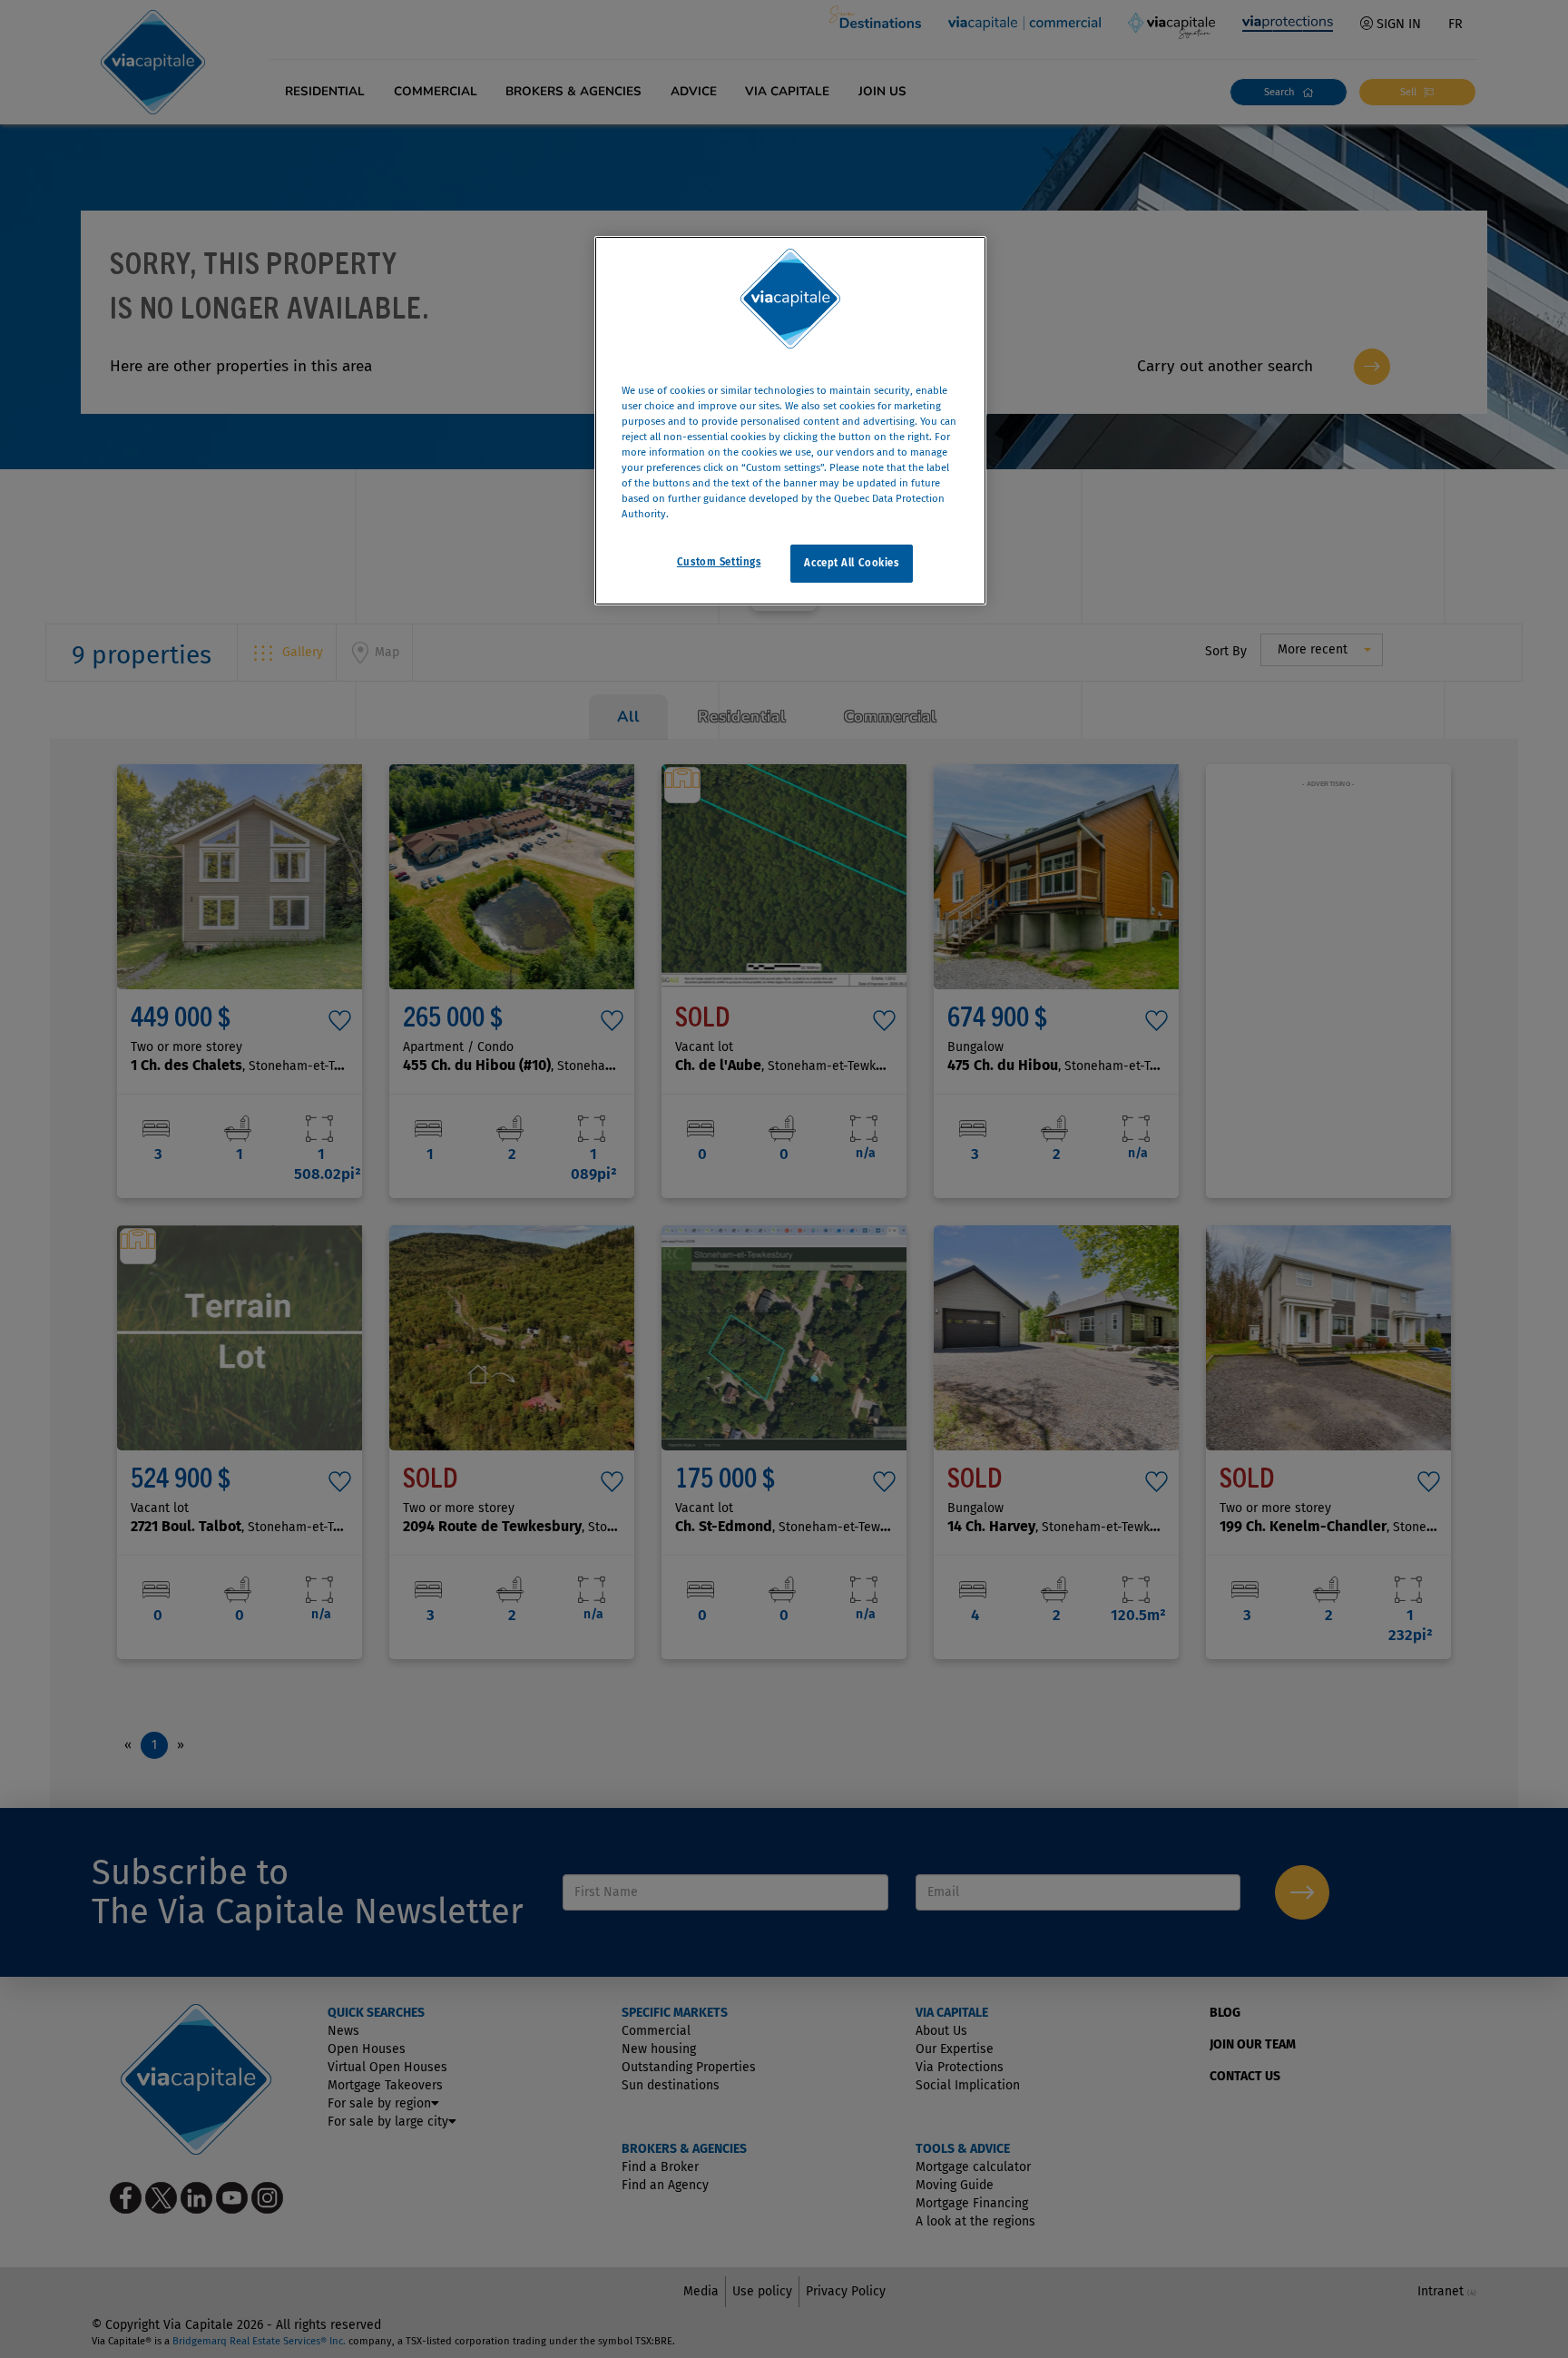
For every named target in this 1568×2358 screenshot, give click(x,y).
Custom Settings (719, 562)
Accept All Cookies (851, 563)
